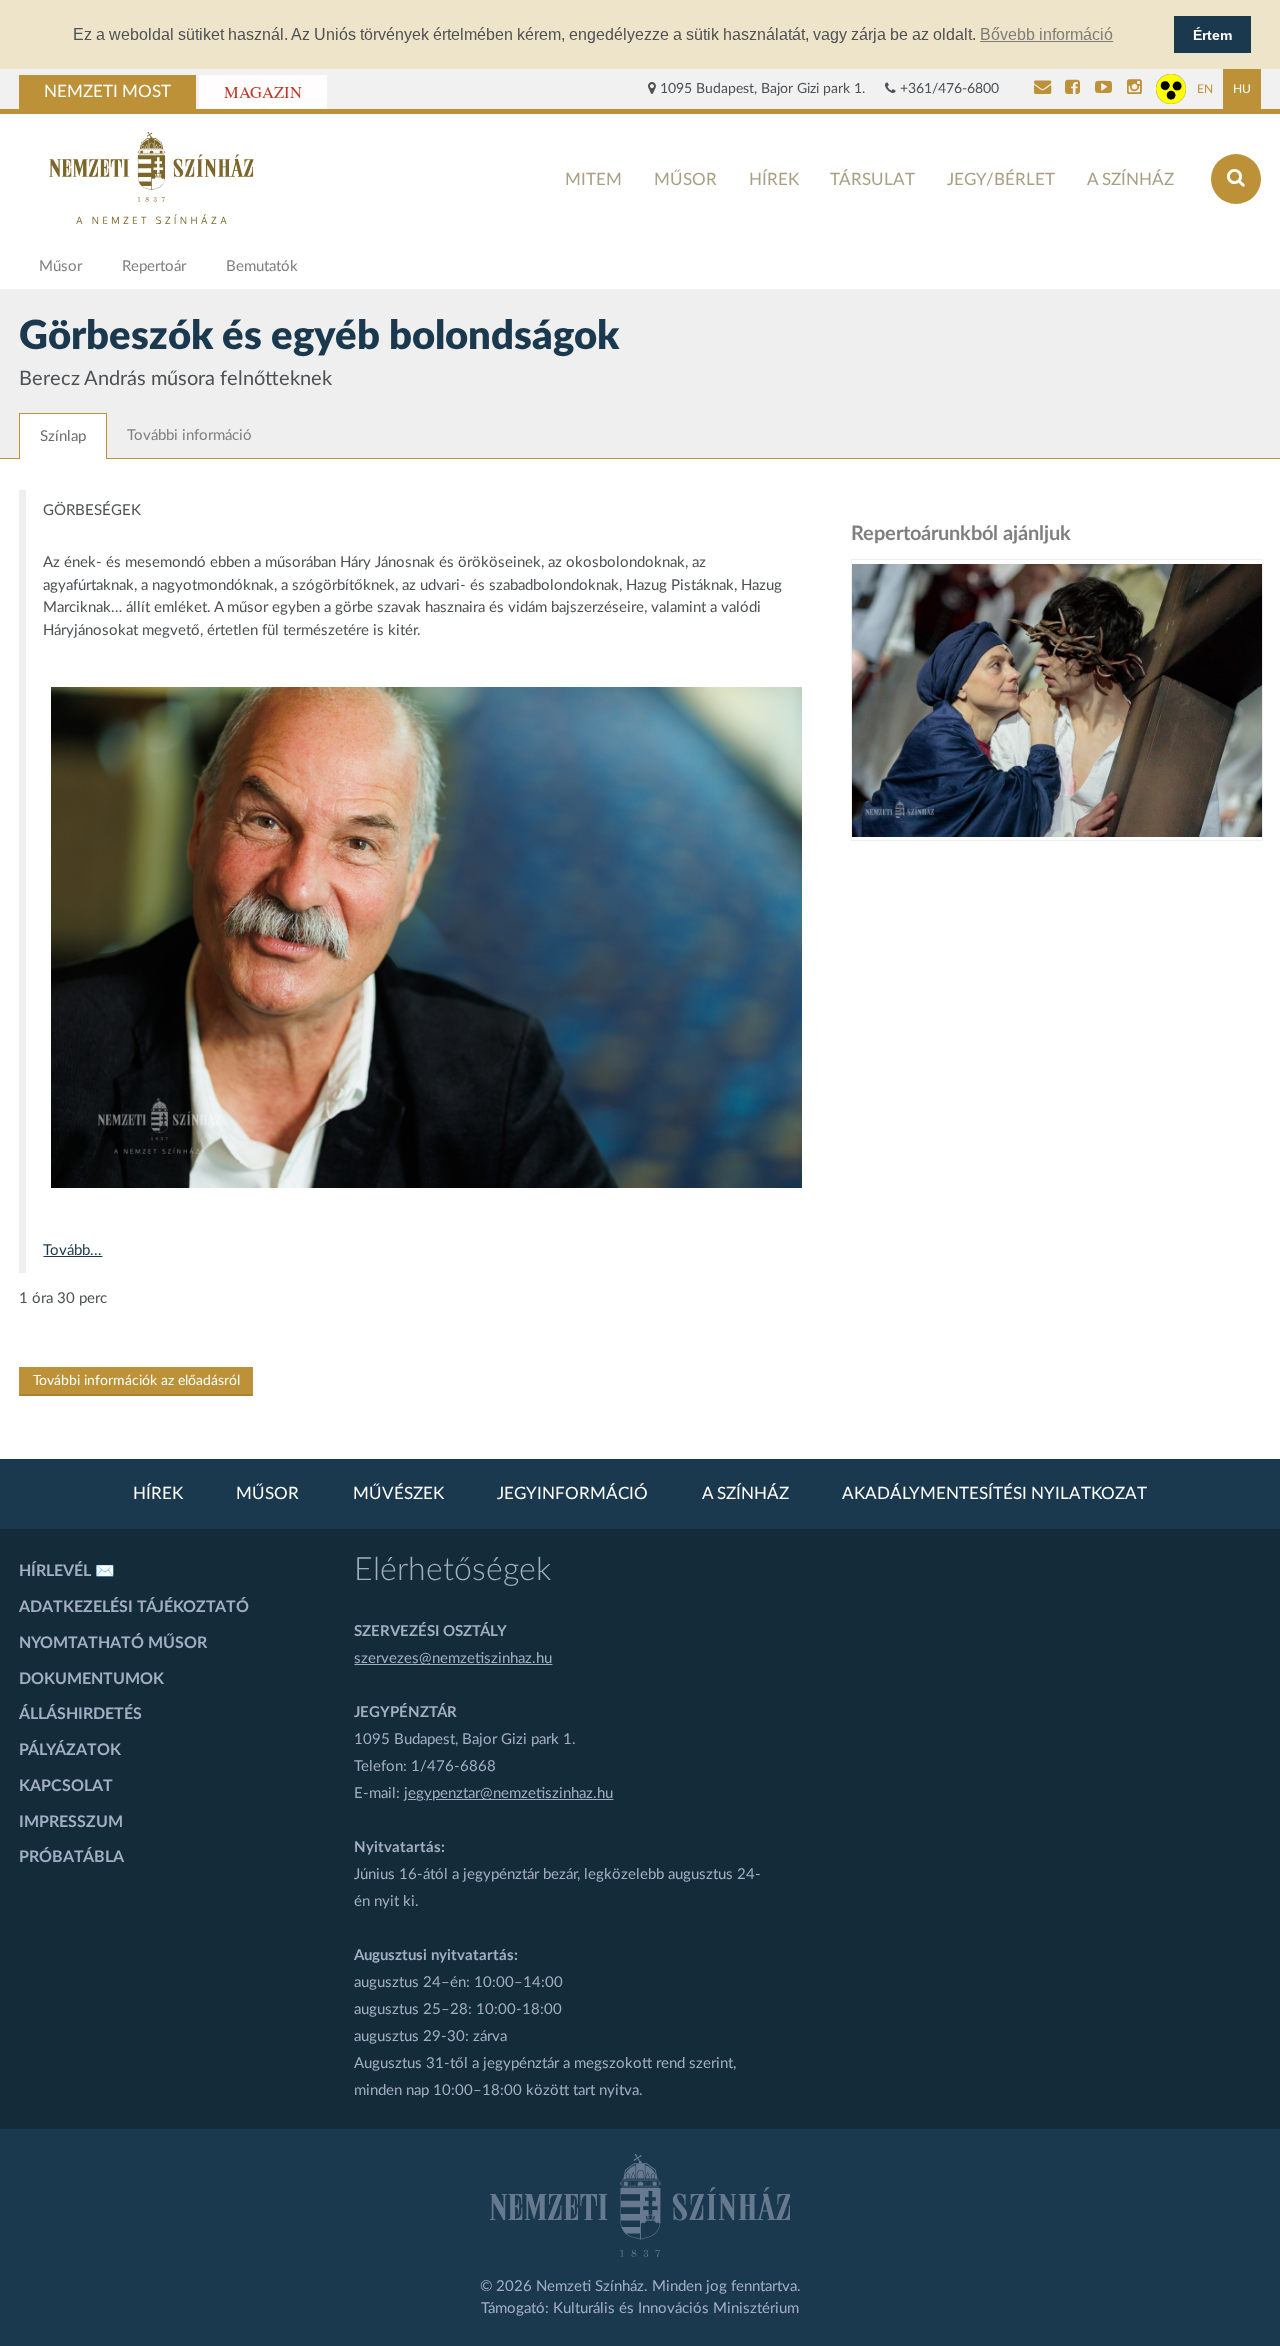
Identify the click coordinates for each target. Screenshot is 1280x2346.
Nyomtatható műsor (113, 1643)
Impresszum (71, 1822)
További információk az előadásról (136, 1381)
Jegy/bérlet (1001, 179)
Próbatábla (71, 1857)
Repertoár (154, 266)
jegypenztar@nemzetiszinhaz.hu (508, 1793)
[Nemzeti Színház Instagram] (1134, 89)
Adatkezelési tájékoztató (134, 1607)
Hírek (774, 179)
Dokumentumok (91, 1679)
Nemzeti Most (107, 92)
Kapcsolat (66, 1786)
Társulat (872, 179)
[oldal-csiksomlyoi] (1057, 700)
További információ (189, 435)
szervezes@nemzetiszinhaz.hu (453, 1658)
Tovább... (72, 1250)
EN (1205, 89)
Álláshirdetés (80, 1714)
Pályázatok (70, 1750)
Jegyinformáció (572, 1494)
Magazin (263, 92)
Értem (1212, 35)
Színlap (63, 436)
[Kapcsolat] (1042, 89)
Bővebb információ (1046, 34)
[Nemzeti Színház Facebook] (1072, 89)
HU (1242, 89)
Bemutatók (262, 266)
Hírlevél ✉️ (67, 1571)
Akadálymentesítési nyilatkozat (994, 1494)
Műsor (685, 179)
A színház (1130, 179)
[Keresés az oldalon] (1236, 179)
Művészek (398, 1494)
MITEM (593, 179)
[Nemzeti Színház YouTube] (1103, 89)
